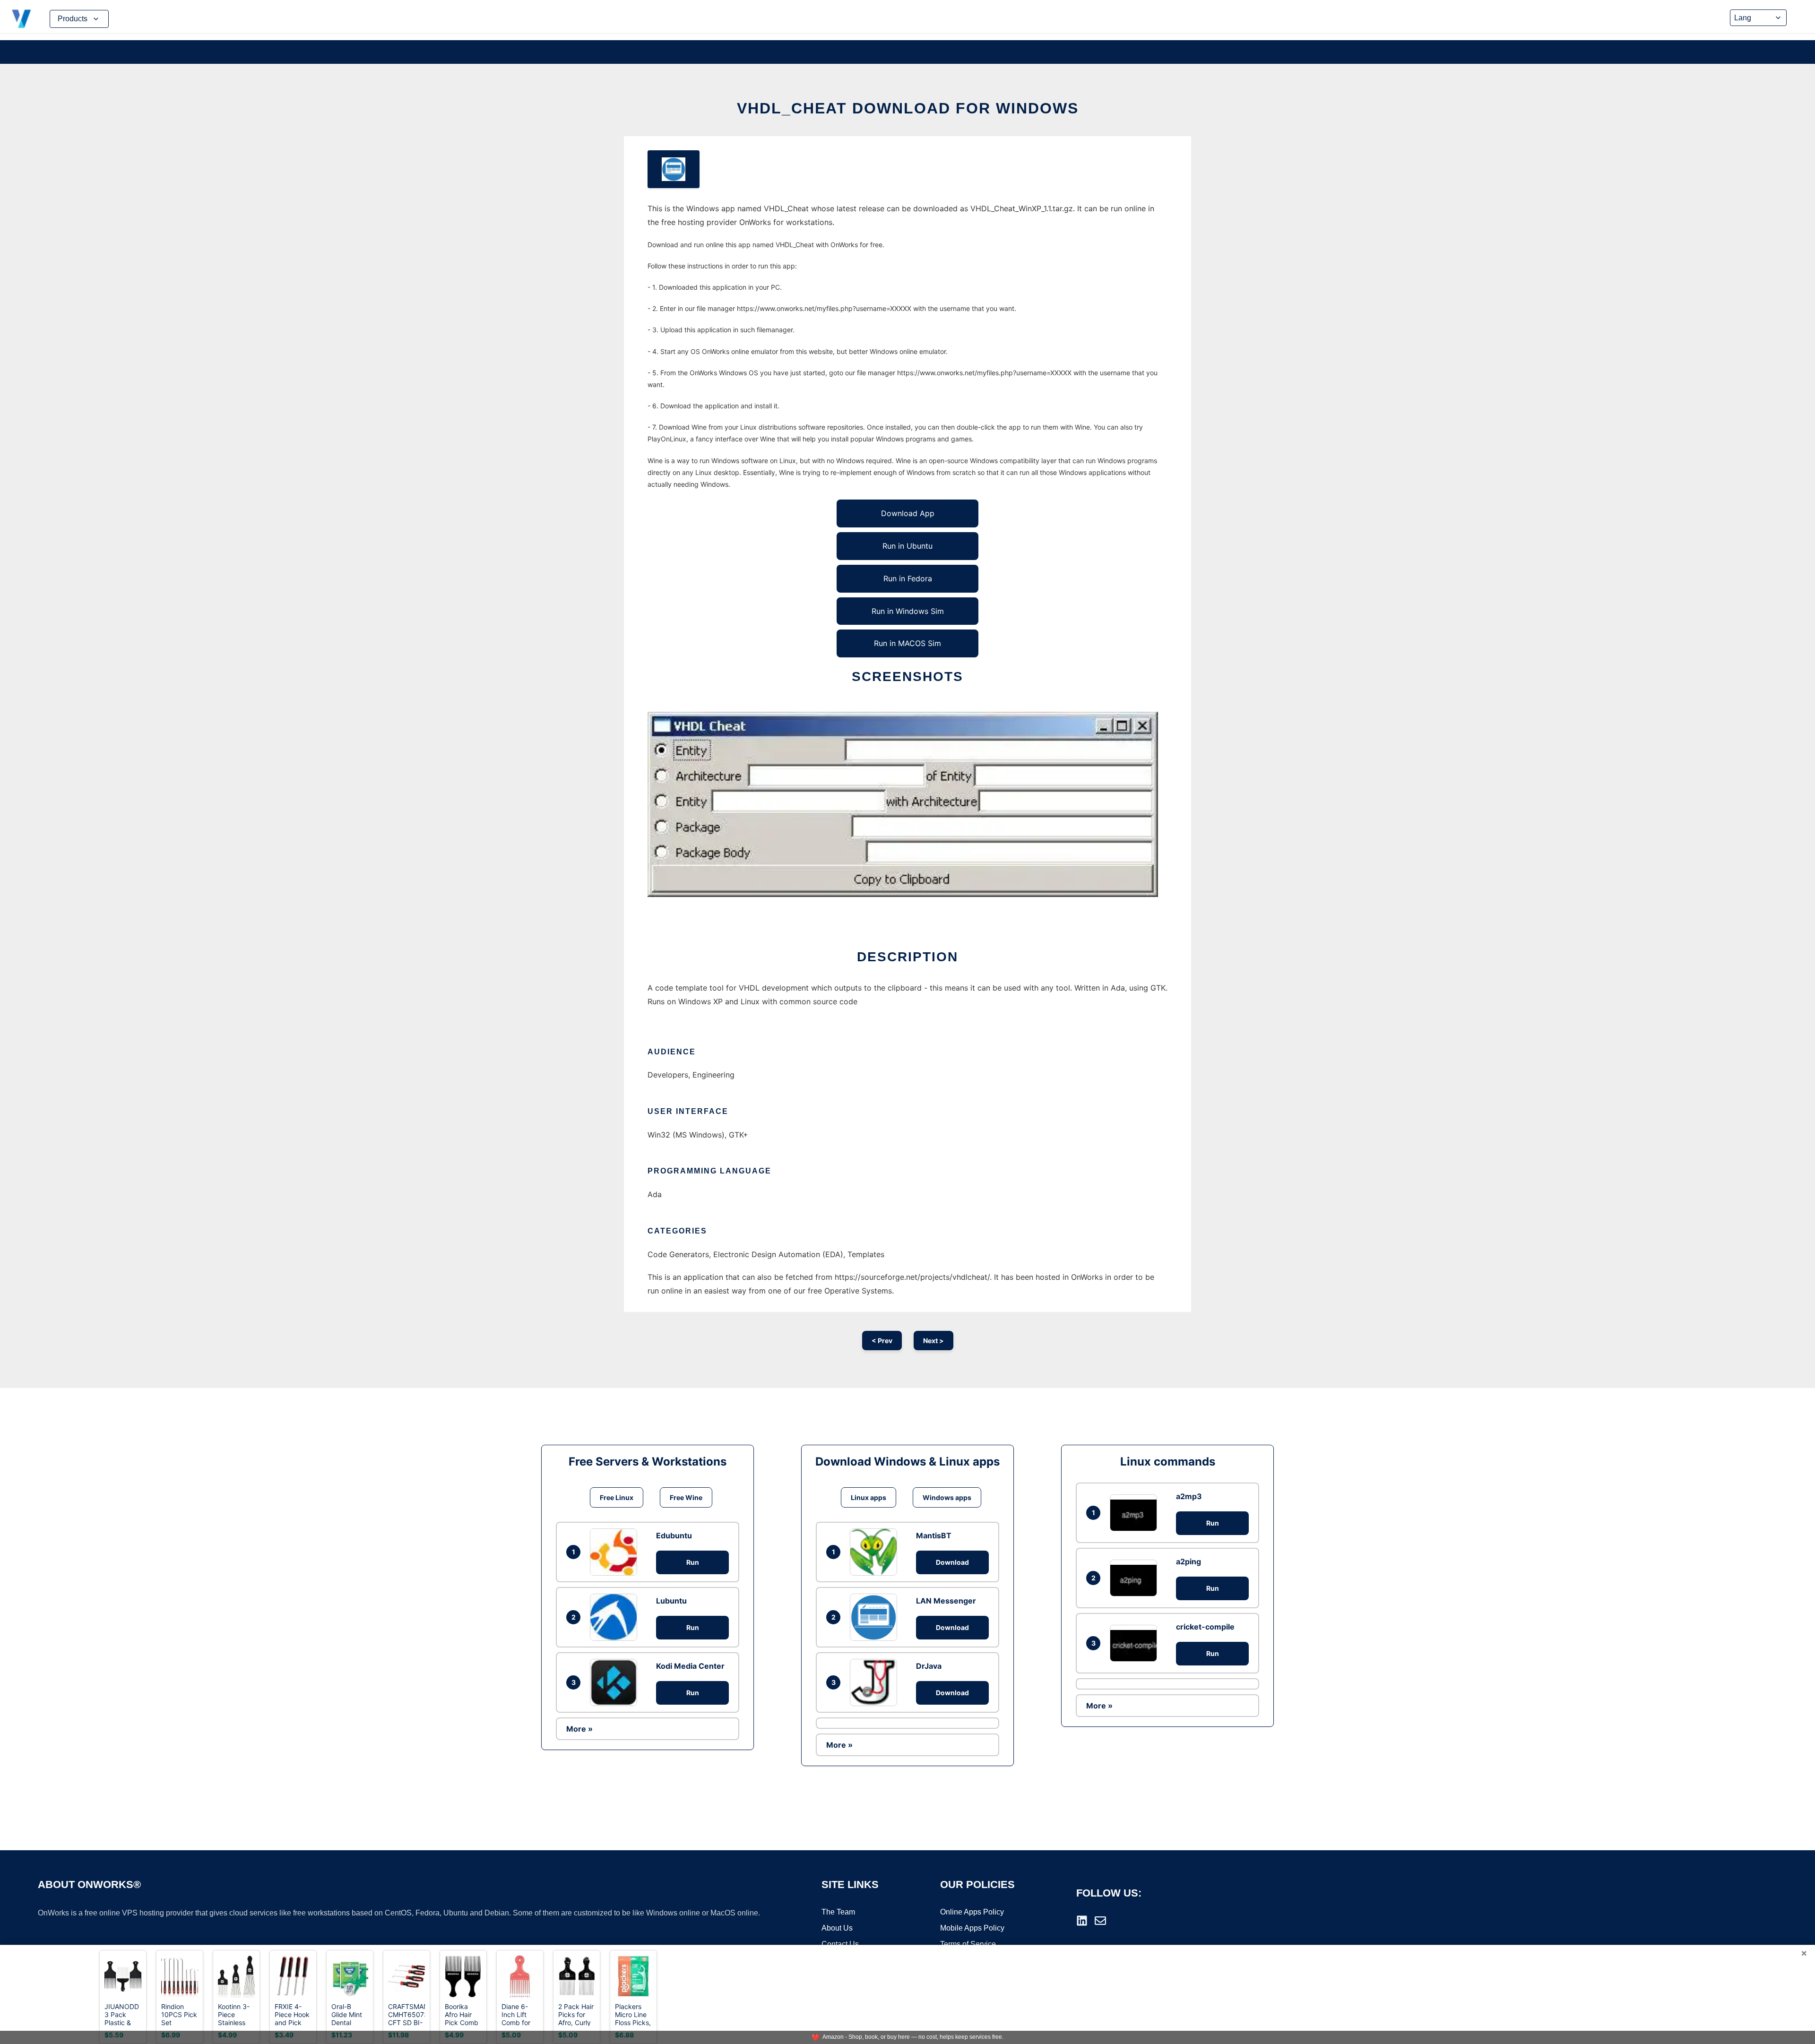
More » (579, 1729)
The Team (838, 1912)
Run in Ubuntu (907, 546)
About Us (837, 1928)
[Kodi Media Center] (616, 1682)
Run (693, 1562)
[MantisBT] (876, 1552)
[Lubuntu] (616, 1617)
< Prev (882, 1341)
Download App (908, 513)
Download (952, 1562)
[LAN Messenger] (876, 1617)
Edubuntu (674, 1535)
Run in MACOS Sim (907, 643)
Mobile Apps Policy (972, 1928)
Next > (933, 1341)
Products (73, 19)
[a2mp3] (1136, 1513)
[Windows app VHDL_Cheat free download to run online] (674, 169)
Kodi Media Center (690, 1666)
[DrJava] (876, 1682)
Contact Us (840, 1944)
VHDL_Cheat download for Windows (908, 108)
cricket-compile (1205, 1627)
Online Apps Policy (972, 1912)
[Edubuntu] (616, 1552)
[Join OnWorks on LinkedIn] (1082, 1921)
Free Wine (686, 1497)
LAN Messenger (946, 1601)
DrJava (929, 1666)
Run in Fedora (908, 578)
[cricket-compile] (1136, 1643)
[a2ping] (1136, 1578)
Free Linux (617, 1497)
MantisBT (934, 1535)
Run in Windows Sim (908, 611)
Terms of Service (968, 1944)
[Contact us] (1100, 1921)
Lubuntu (671, 1601)
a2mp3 (1189, 1496)
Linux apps (869, 1497)
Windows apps (947, 1497)
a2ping (1188, 1561)
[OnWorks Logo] (21, 19)
